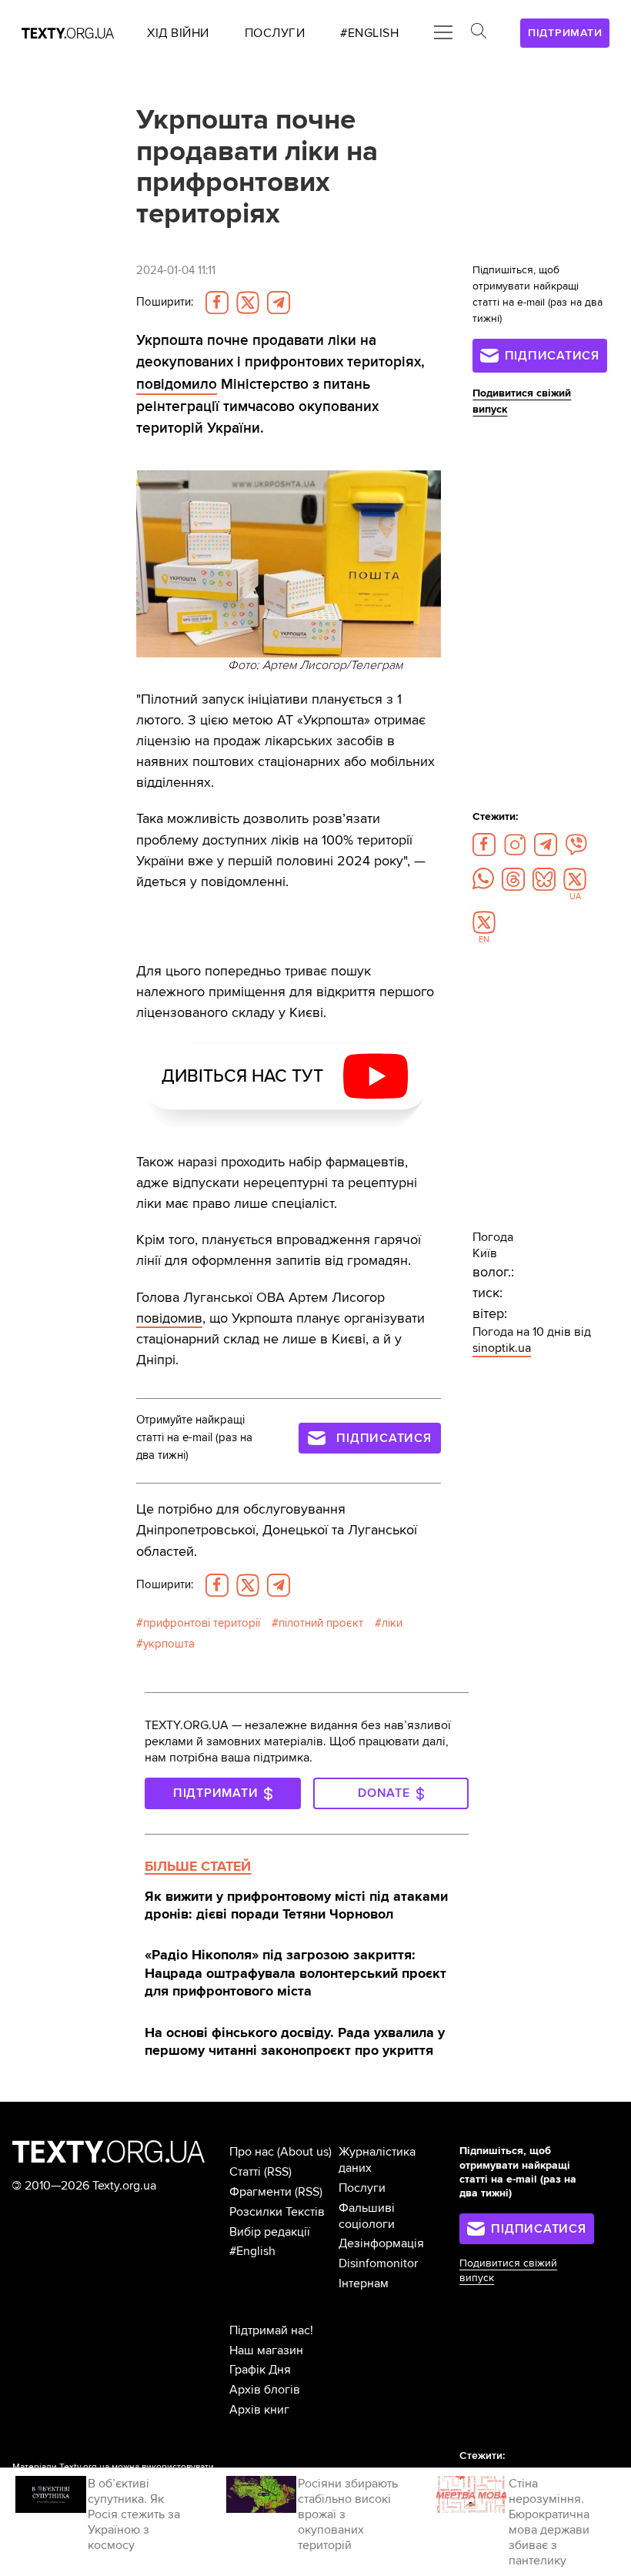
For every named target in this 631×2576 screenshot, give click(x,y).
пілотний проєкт (321, 1623)
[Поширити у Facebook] (217, 303)
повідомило (177, 384)
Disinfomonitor (378, 2263)
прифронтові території (202, 1623)
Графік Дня (260, 2370)
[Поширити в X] (248, 303)
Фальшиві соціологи (367, 2216)
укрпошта (169, 1644)
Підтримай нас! (271, 2330)
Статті (245, 2172)
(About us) (304, 2152)
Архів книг (259, 2410)
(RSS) (278, 2172)
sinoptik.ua (502, 1348)
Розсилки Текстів (277, 2212)
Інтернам (364, 2283)
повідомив (169, 1318)
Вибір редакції (270, 2232)
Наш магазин (266, 2350)
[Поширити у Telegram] (279, 303)
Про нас (252, 2152)
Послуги (362, 2188)
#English (252, 2251)
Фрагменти (260, 2192)
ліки (392, 1623)
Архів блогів (265, 2390)
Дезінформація (381, 2243)
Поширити (165, 302)
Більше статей (198, 1866)
